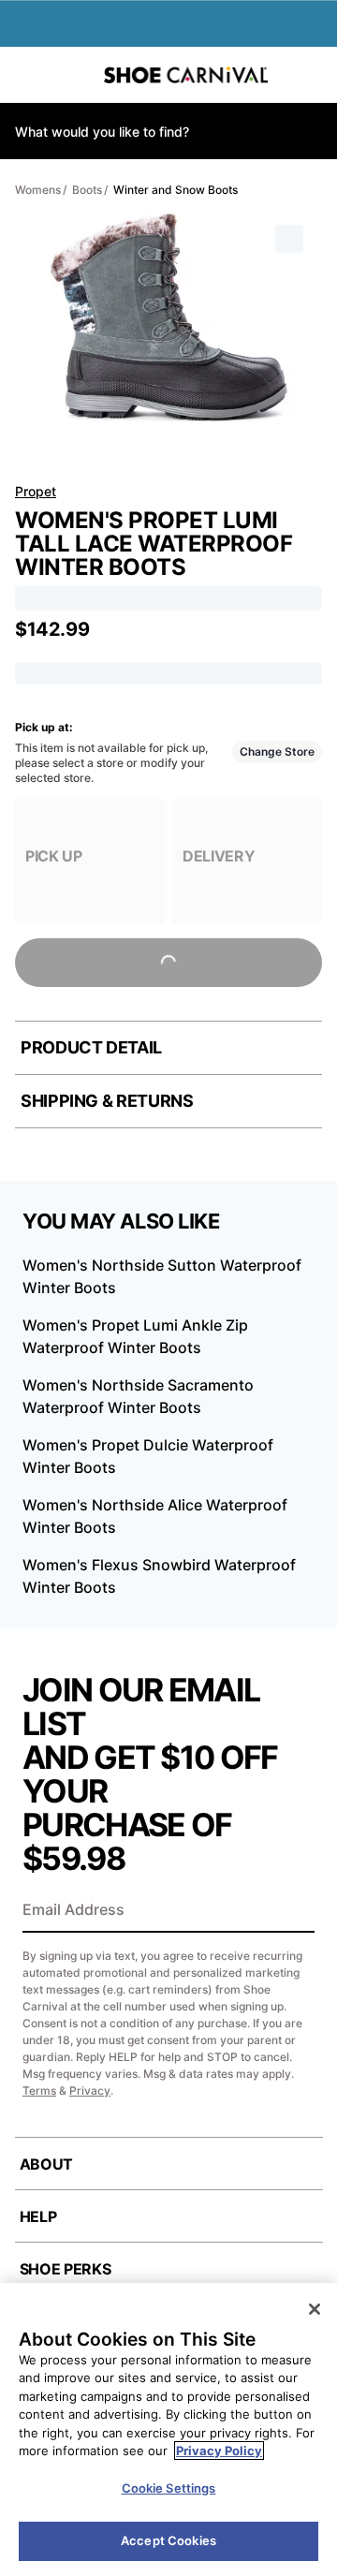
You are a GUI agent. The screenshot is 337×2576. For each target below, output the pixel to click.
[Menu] (28, 75)
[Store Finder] (72, 75)
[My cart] (314, 75)
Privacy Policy (219, 2451)
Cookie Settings (169, 2488)
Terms (39, 2090)
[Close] (315, 2309)
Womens (38, 190)
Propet (36, 491)
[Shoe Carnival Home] (186, 75)
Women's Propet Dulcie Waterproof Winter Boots (148, 1456)
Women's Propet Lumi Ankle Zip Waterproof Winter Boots (135, 1336)
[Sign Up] (294, 1911)
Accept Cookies (168, 2540)
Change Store (277, 751)
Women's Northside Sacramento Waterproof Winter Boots (138, 1396)
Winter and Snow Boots (176, 190)
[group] (90, 861)
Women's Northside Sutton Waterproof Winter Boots (162, 1276)
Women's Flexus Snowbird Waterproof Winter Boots (159, 1576)
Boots (87, 190)
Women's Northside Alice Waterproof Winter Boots (155, 1516)
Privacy (90, 2090)
